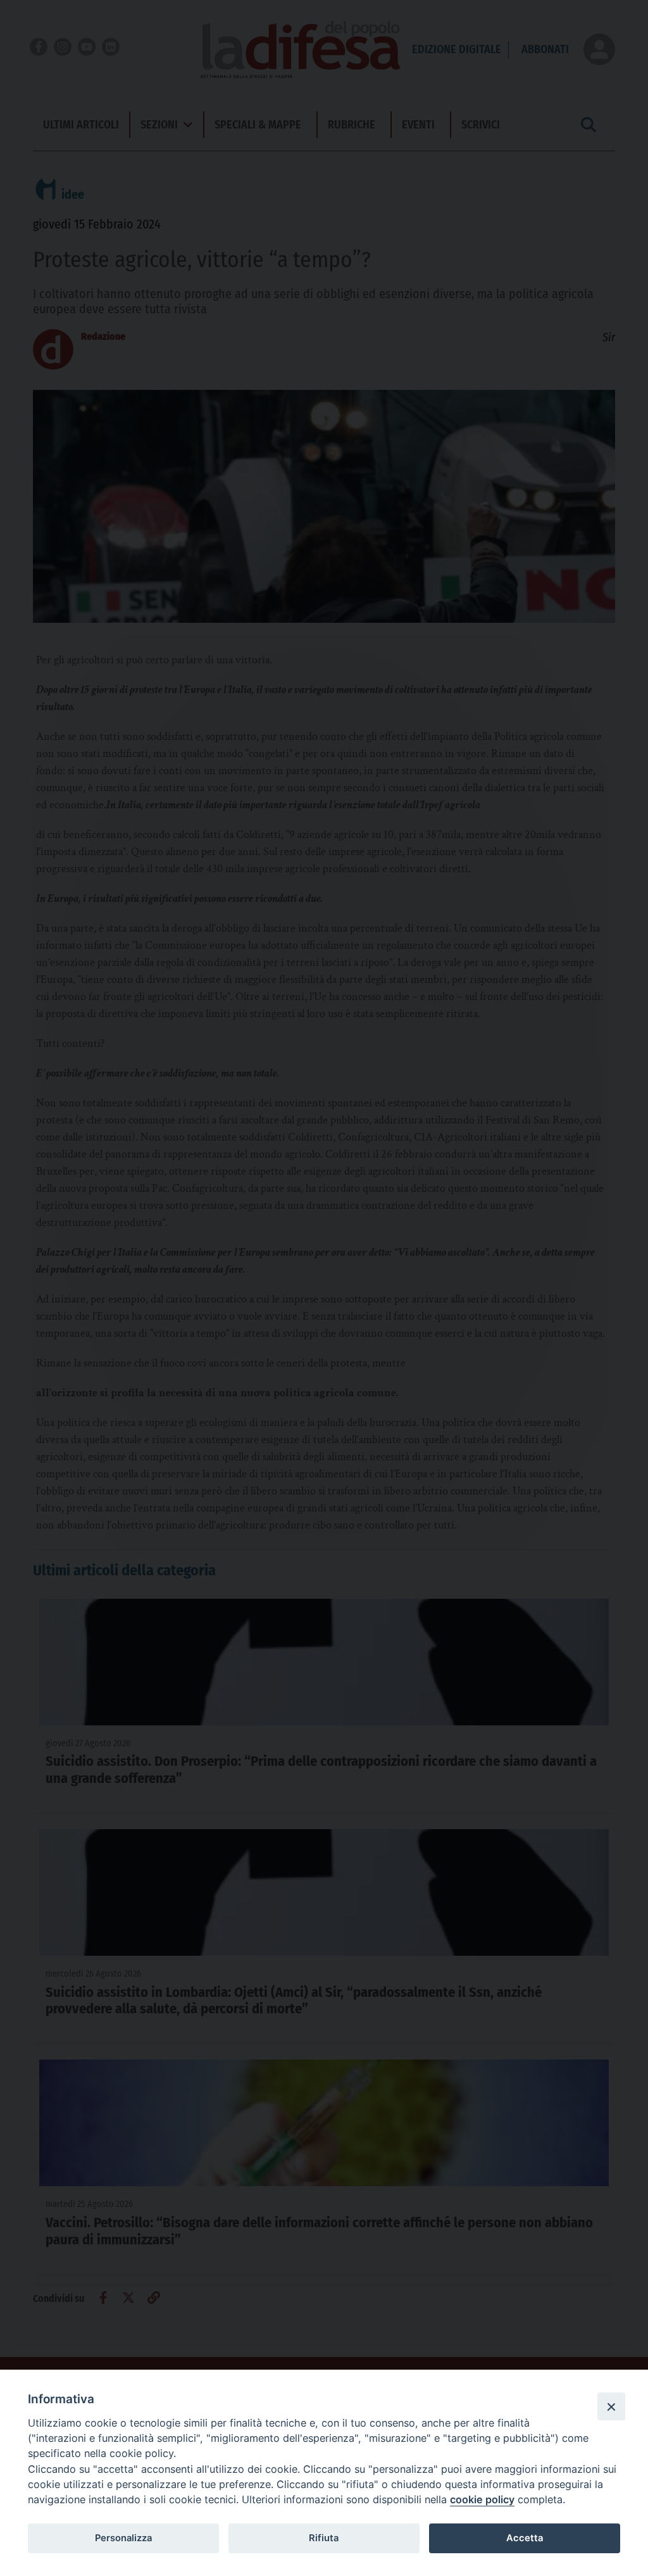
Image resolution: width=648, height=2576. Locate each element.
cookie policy (482, 2499)
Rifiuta (324, 2538)
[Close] (611, 2406)
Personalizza (123, 2538)
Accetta (525, 2538)
